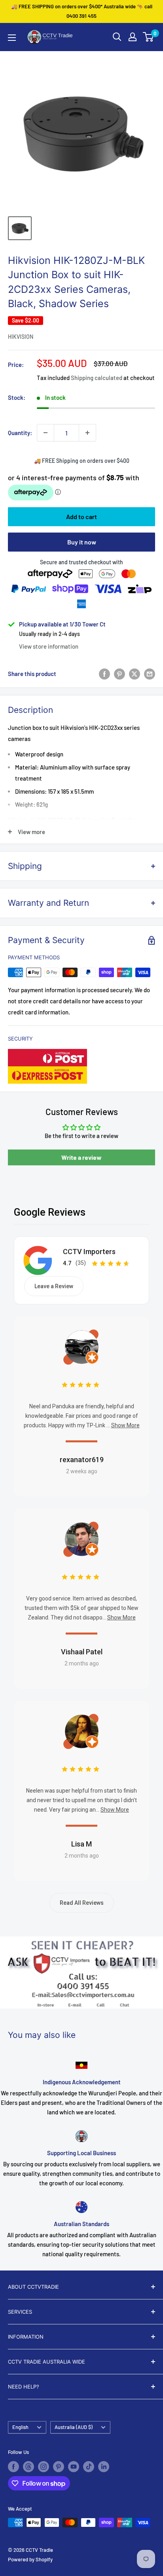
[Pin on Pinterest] (119, 674)
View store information (49, 646)
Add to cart (81, 517)
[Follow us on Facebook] (13, 2467)
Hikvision (21, 337)
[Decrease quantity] (45, 433)
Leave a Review (54, 1286)
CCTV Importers (89, 1252)
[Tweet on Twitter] (135, 674)
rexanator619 (82, 1460)
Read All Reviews (82, 1903)
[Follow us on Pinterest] (59, 2467)
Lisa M (81, 1844)
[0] (149, 37)
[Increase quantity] (87, 433)
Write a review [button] (81, 1157)
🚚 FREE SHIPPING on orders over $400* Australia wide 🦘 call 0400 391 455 (82, 11)
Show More (125, 1425)
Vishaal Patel (82, 1652)
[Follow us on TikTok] (89, 2467)
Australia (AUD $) (74, 2427)
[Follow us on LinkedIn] (104, 2467)
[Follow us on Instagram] (44, 2467)
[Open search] (117, 37)
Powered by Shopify (30, 2559)
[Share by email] (150, 674)
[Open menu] (12, 38)
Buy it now (82, 542)
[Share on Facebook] (104, 674)
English (20, 2427)
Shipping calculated (97, 378)
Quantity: (20, 433)
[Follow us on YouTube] (74, 2467)
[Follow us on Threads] (28, 2467)
